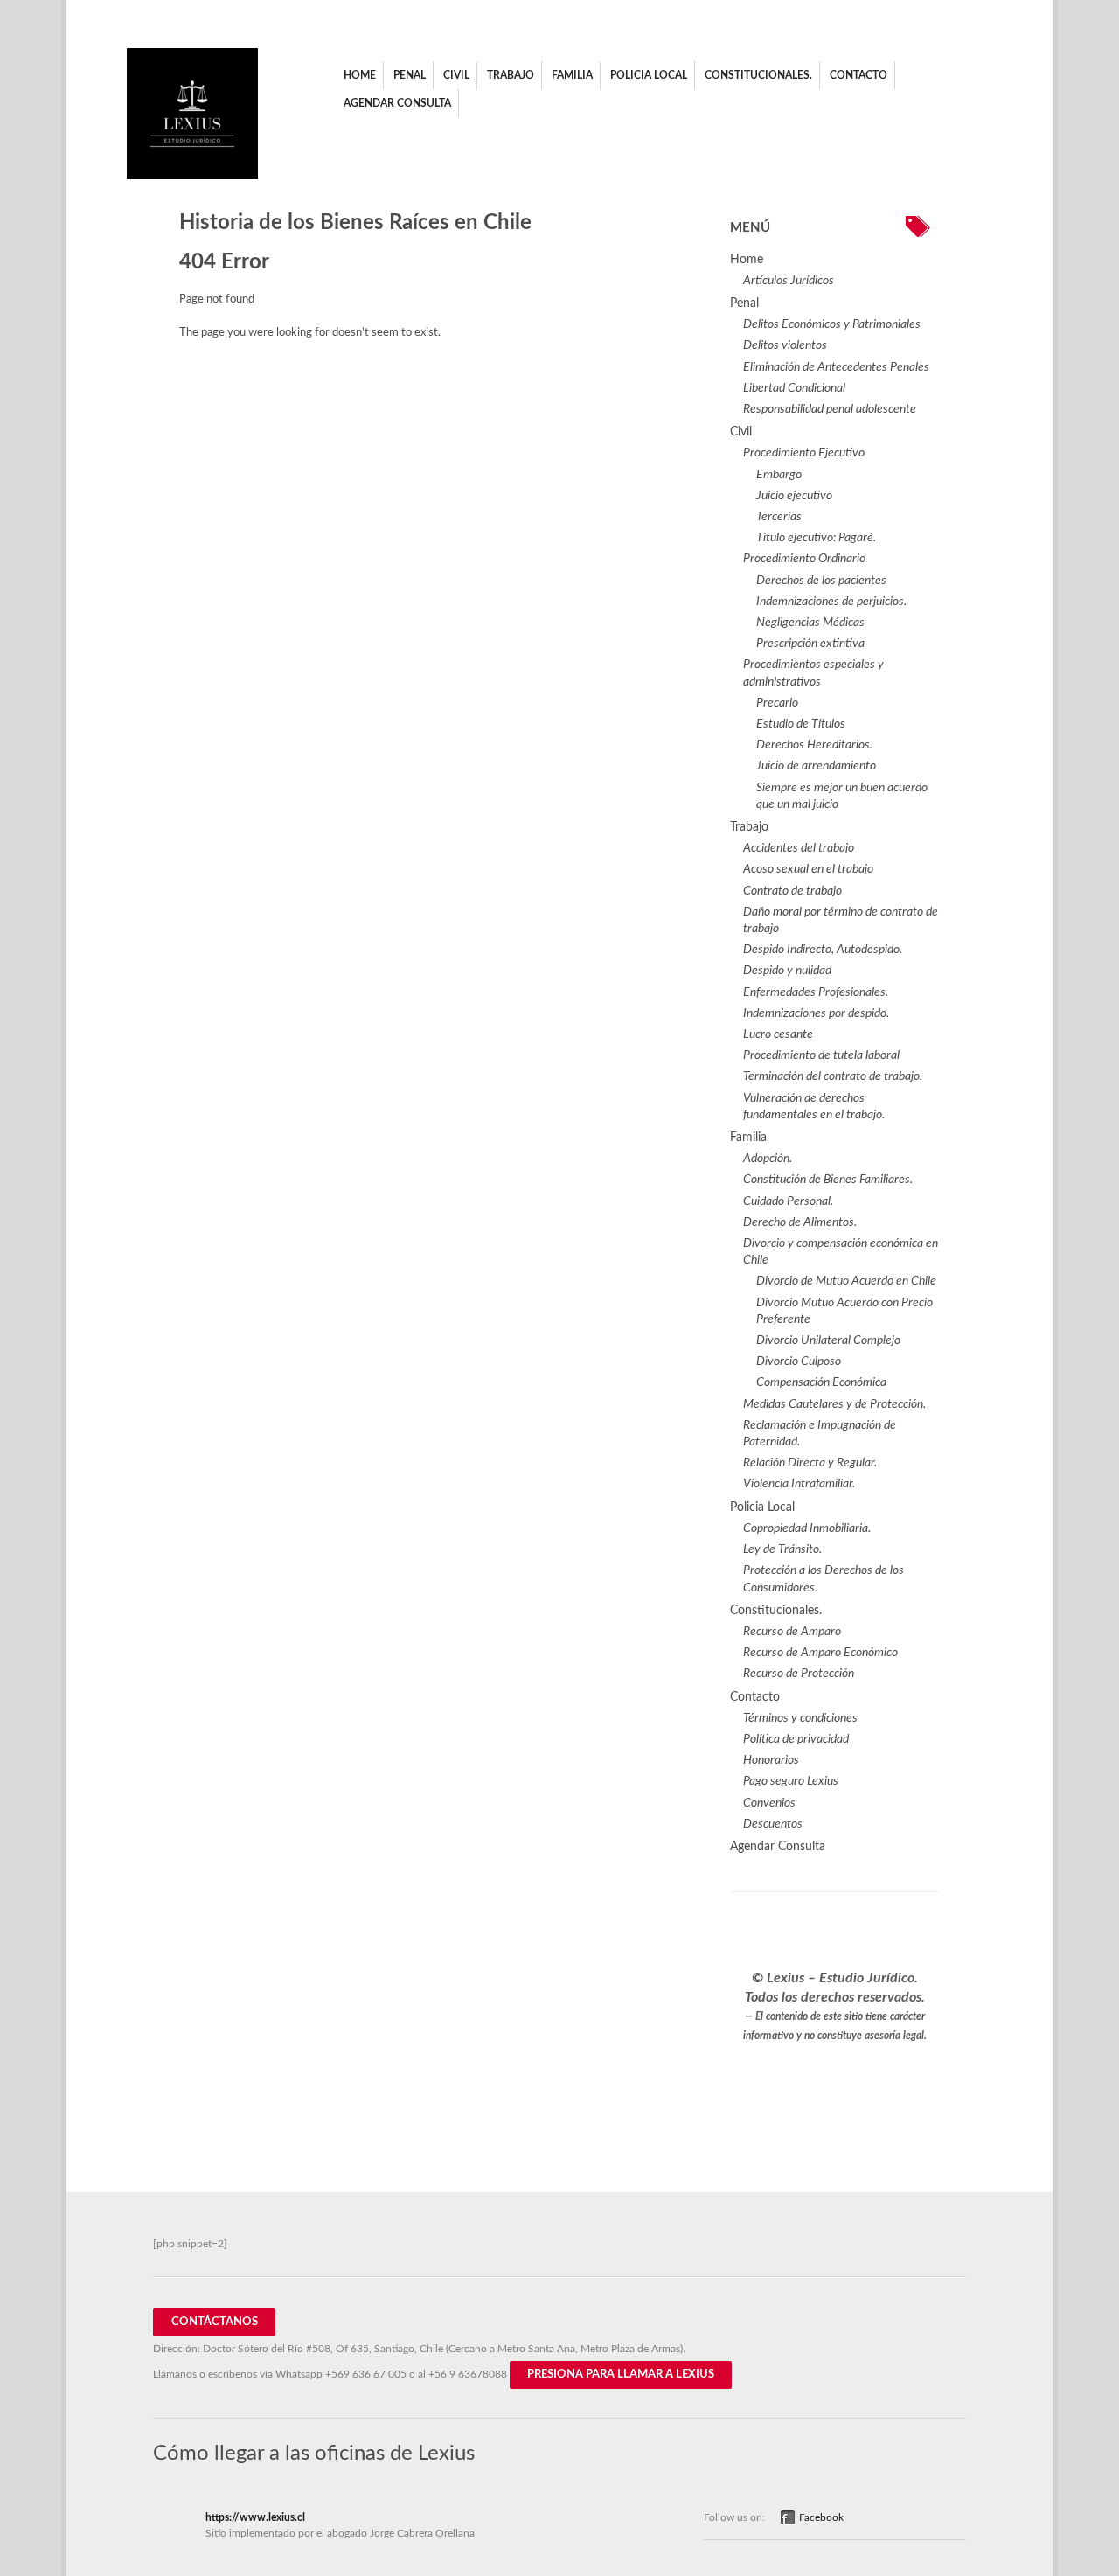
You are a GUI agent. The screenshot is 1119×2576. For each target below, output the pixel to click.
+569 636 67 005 (366, 2374)
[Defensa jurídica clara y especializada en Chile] (192, 176)
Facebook (821, 2517)
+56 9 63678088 (468, 2374)
